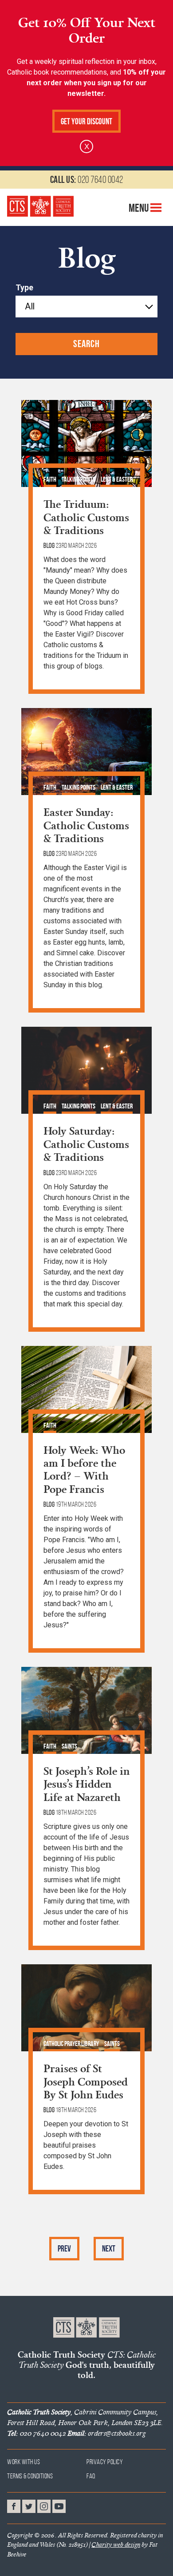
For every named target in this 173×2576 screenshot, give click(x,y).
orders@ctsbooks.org (106, 2433)
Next (109, 2249)
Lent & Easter (117, 479)
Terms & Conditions (30, 2476)
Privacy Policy (105, 2462)
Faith (50, 479)
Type (24, 288)
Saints (69, 1746)
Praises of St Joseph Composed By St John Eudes (86, 2081)
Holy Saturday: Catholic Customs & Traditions (86, 1144)
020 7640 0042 (87, 179)
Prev (64, 2249)
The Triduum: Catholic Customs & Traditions (86, 517)
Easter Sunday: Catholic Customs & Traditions (86, 825)
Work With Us (24, 2462)
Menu (140, 207)
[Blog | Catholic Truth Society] (40, 206)
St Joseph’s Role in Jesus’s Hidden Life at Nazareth (86, 1784)
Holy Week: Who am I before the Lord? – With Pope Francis (84, 1469)
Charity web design (116, 2544)
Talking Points (79, 479)
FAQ (91, 2476)
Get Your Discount (86, 121)
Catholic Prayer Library (71, 2044)
